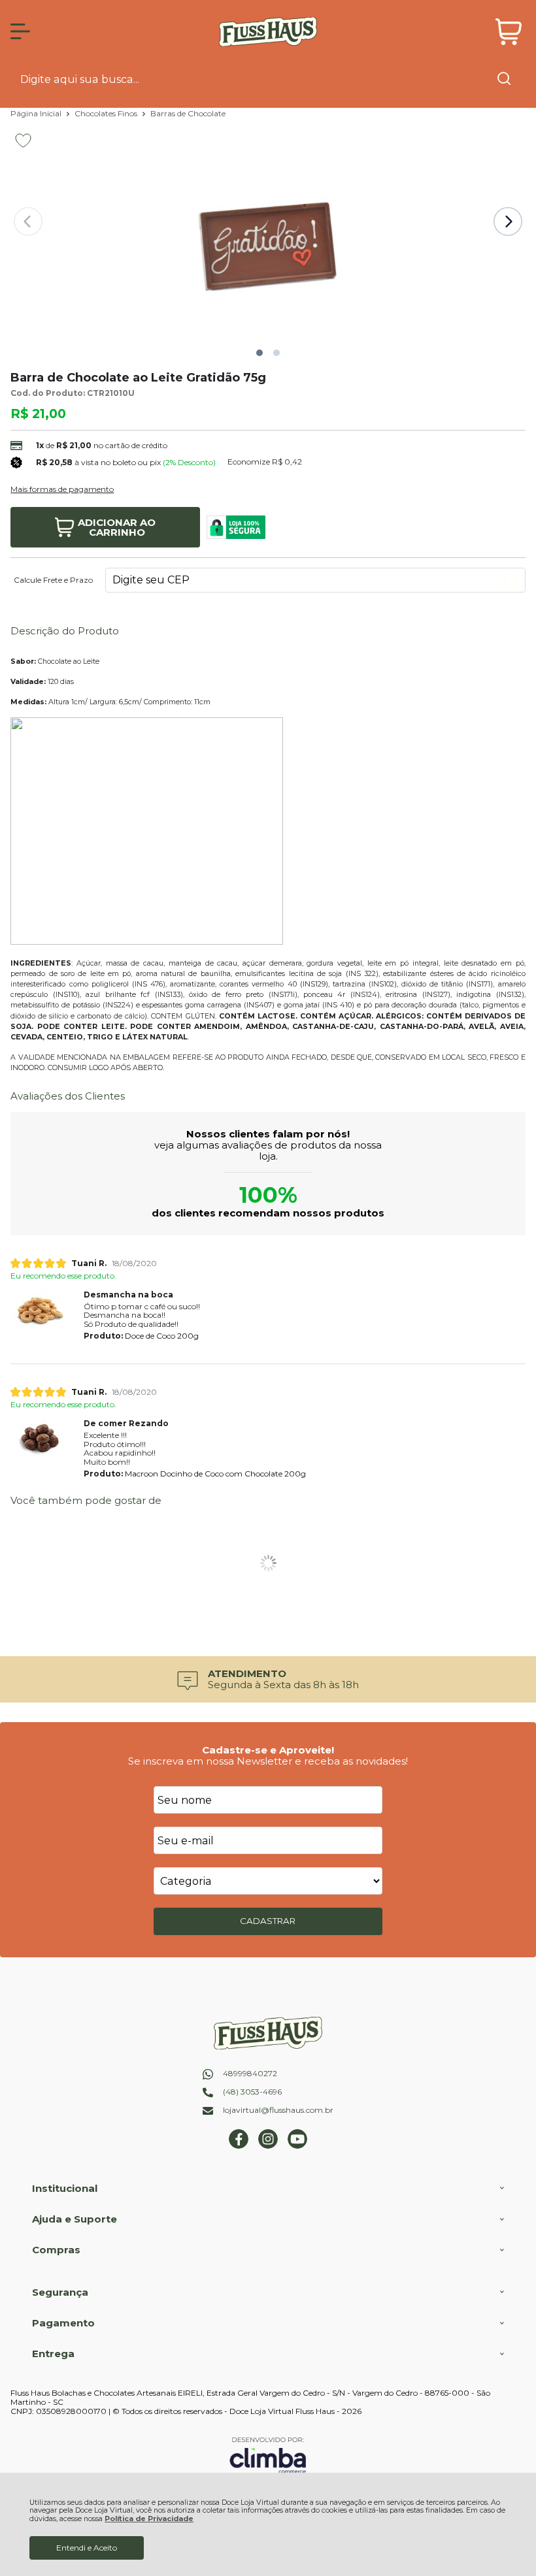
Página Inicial (37, 113)
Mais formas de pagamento (62, 489)
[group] (268, 1679)
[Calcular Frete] (512, 580)
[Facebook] (239, 2146)
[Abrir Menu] (20, 31)
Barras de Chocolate (188, 113)
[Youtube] (297, 2146)
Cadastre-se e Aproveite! (268, 1750)
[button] (260, 353)
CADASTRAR (268, 1921)
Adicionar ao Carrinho (117, 527)
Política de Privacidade (149, 2519)
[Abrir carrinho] (509, 32)
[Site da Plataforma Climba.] (268, 2455)
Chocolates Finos (107, 113)
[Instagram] (268, 2146)
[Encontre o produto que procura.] (504, 80)
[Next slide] (508, 221)
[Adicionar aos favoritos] (23, 140)
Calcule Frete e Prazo (53, 580)
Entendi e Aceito (87, 2548)
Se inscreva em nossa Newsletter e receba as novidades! (268, 1761)
